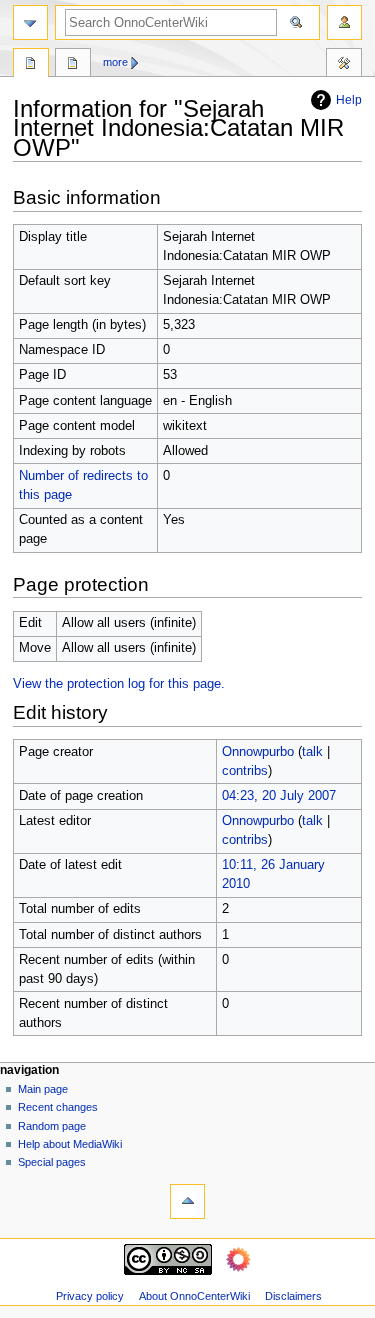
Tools (344, 65)
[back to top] (187, 1201)
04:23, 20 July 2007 (279, 796)
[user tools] (344, 22)
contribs (245, 771)
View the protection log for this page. (119, 684)
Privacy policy (90, 1296)
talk (312, 752)
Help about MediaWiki (70, 1144)
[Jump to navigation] (30, 22)
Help (349, 100)
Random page (52, 1126)
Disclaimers (293, 1296)
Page (31, 65)
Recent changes (58, 1107)
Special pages (52, 1162)
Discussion (73, 65)
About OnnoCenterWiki (194, 1296)
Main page (43, 1089)
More (115, 62)
